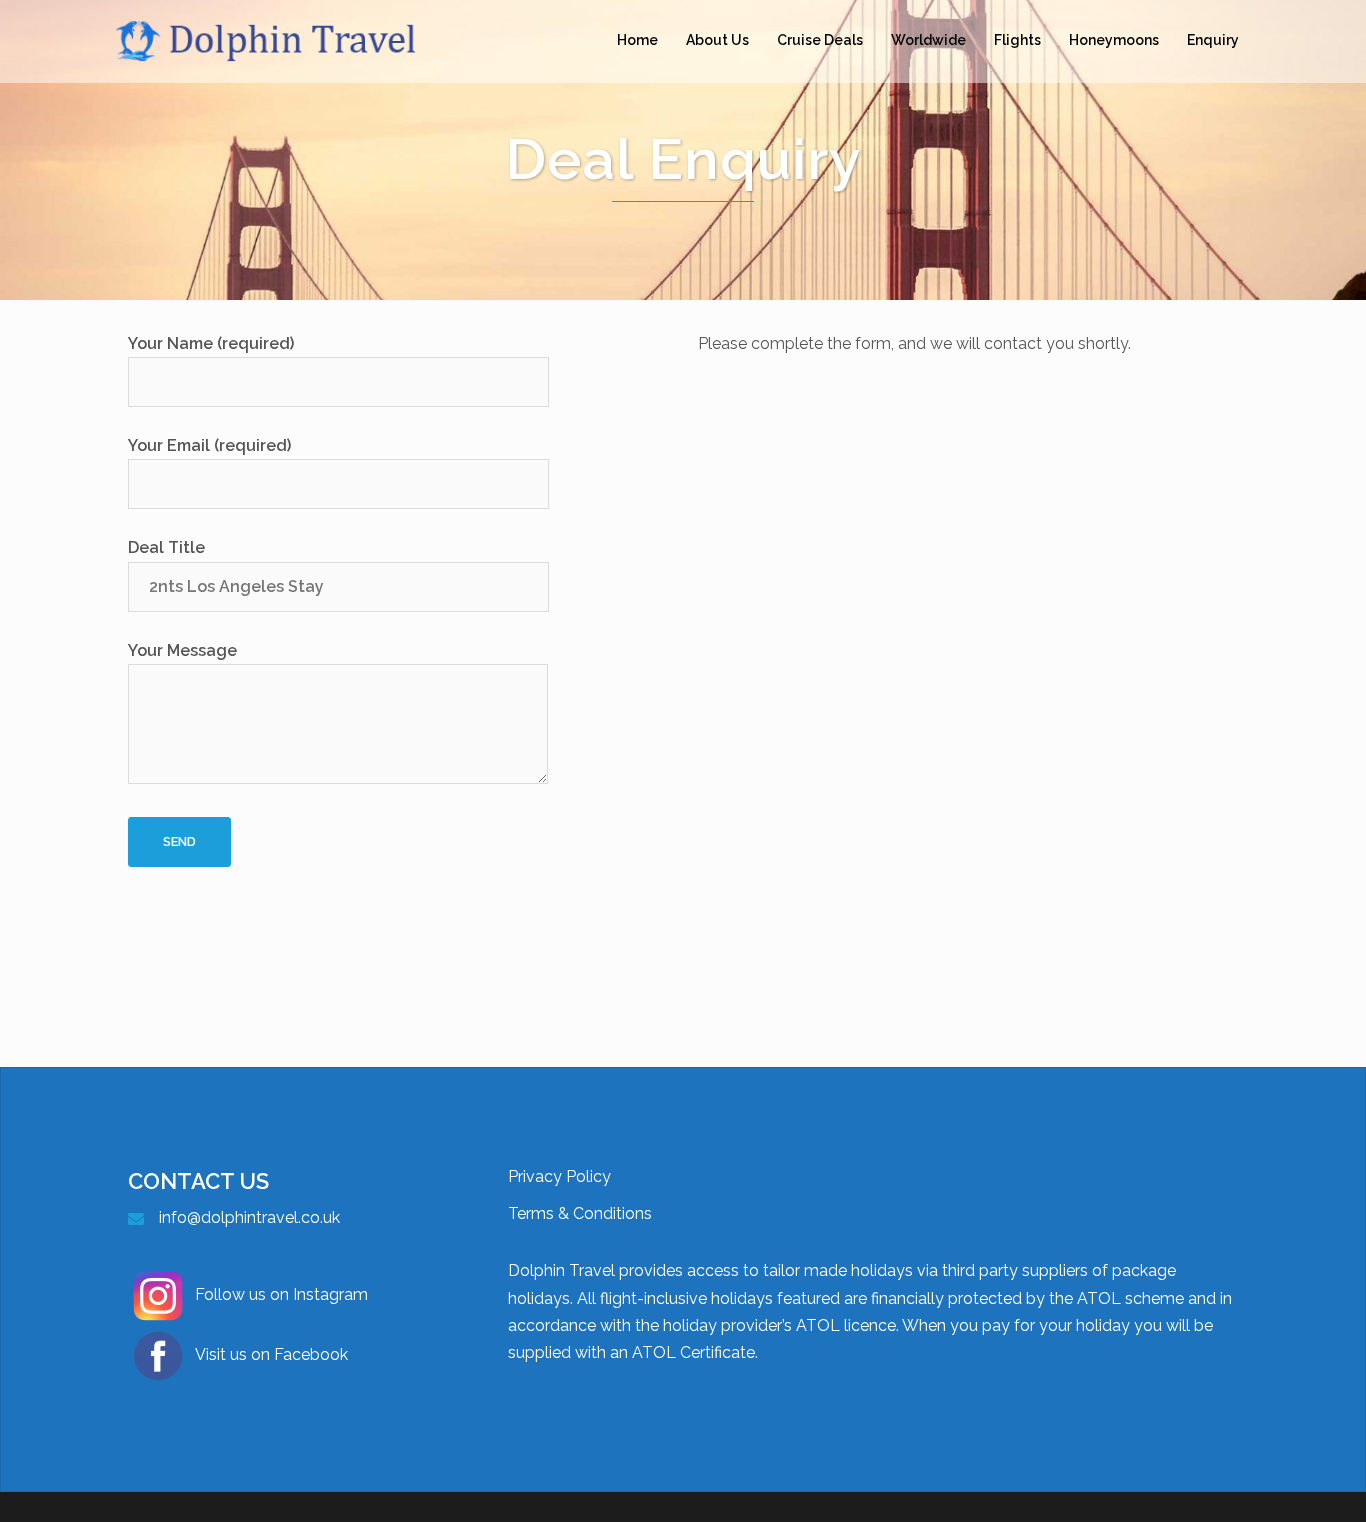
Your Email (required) (209, 445)
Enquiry (1213, 40)
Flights (1017, 40)
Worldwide (928, 40)
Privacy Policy (559, 1176)
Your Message (182, 650)
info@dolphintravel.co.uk (249, 1217)
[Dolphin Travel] (293, 39)
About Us (717, 40)
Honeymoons (1114, 40)
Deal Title (166, 547)
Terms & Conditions (580, 1213)
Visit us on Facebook (271, 1354)
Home (637, 40)
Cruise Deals (820, 40)
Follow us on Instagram (281, 1294)
